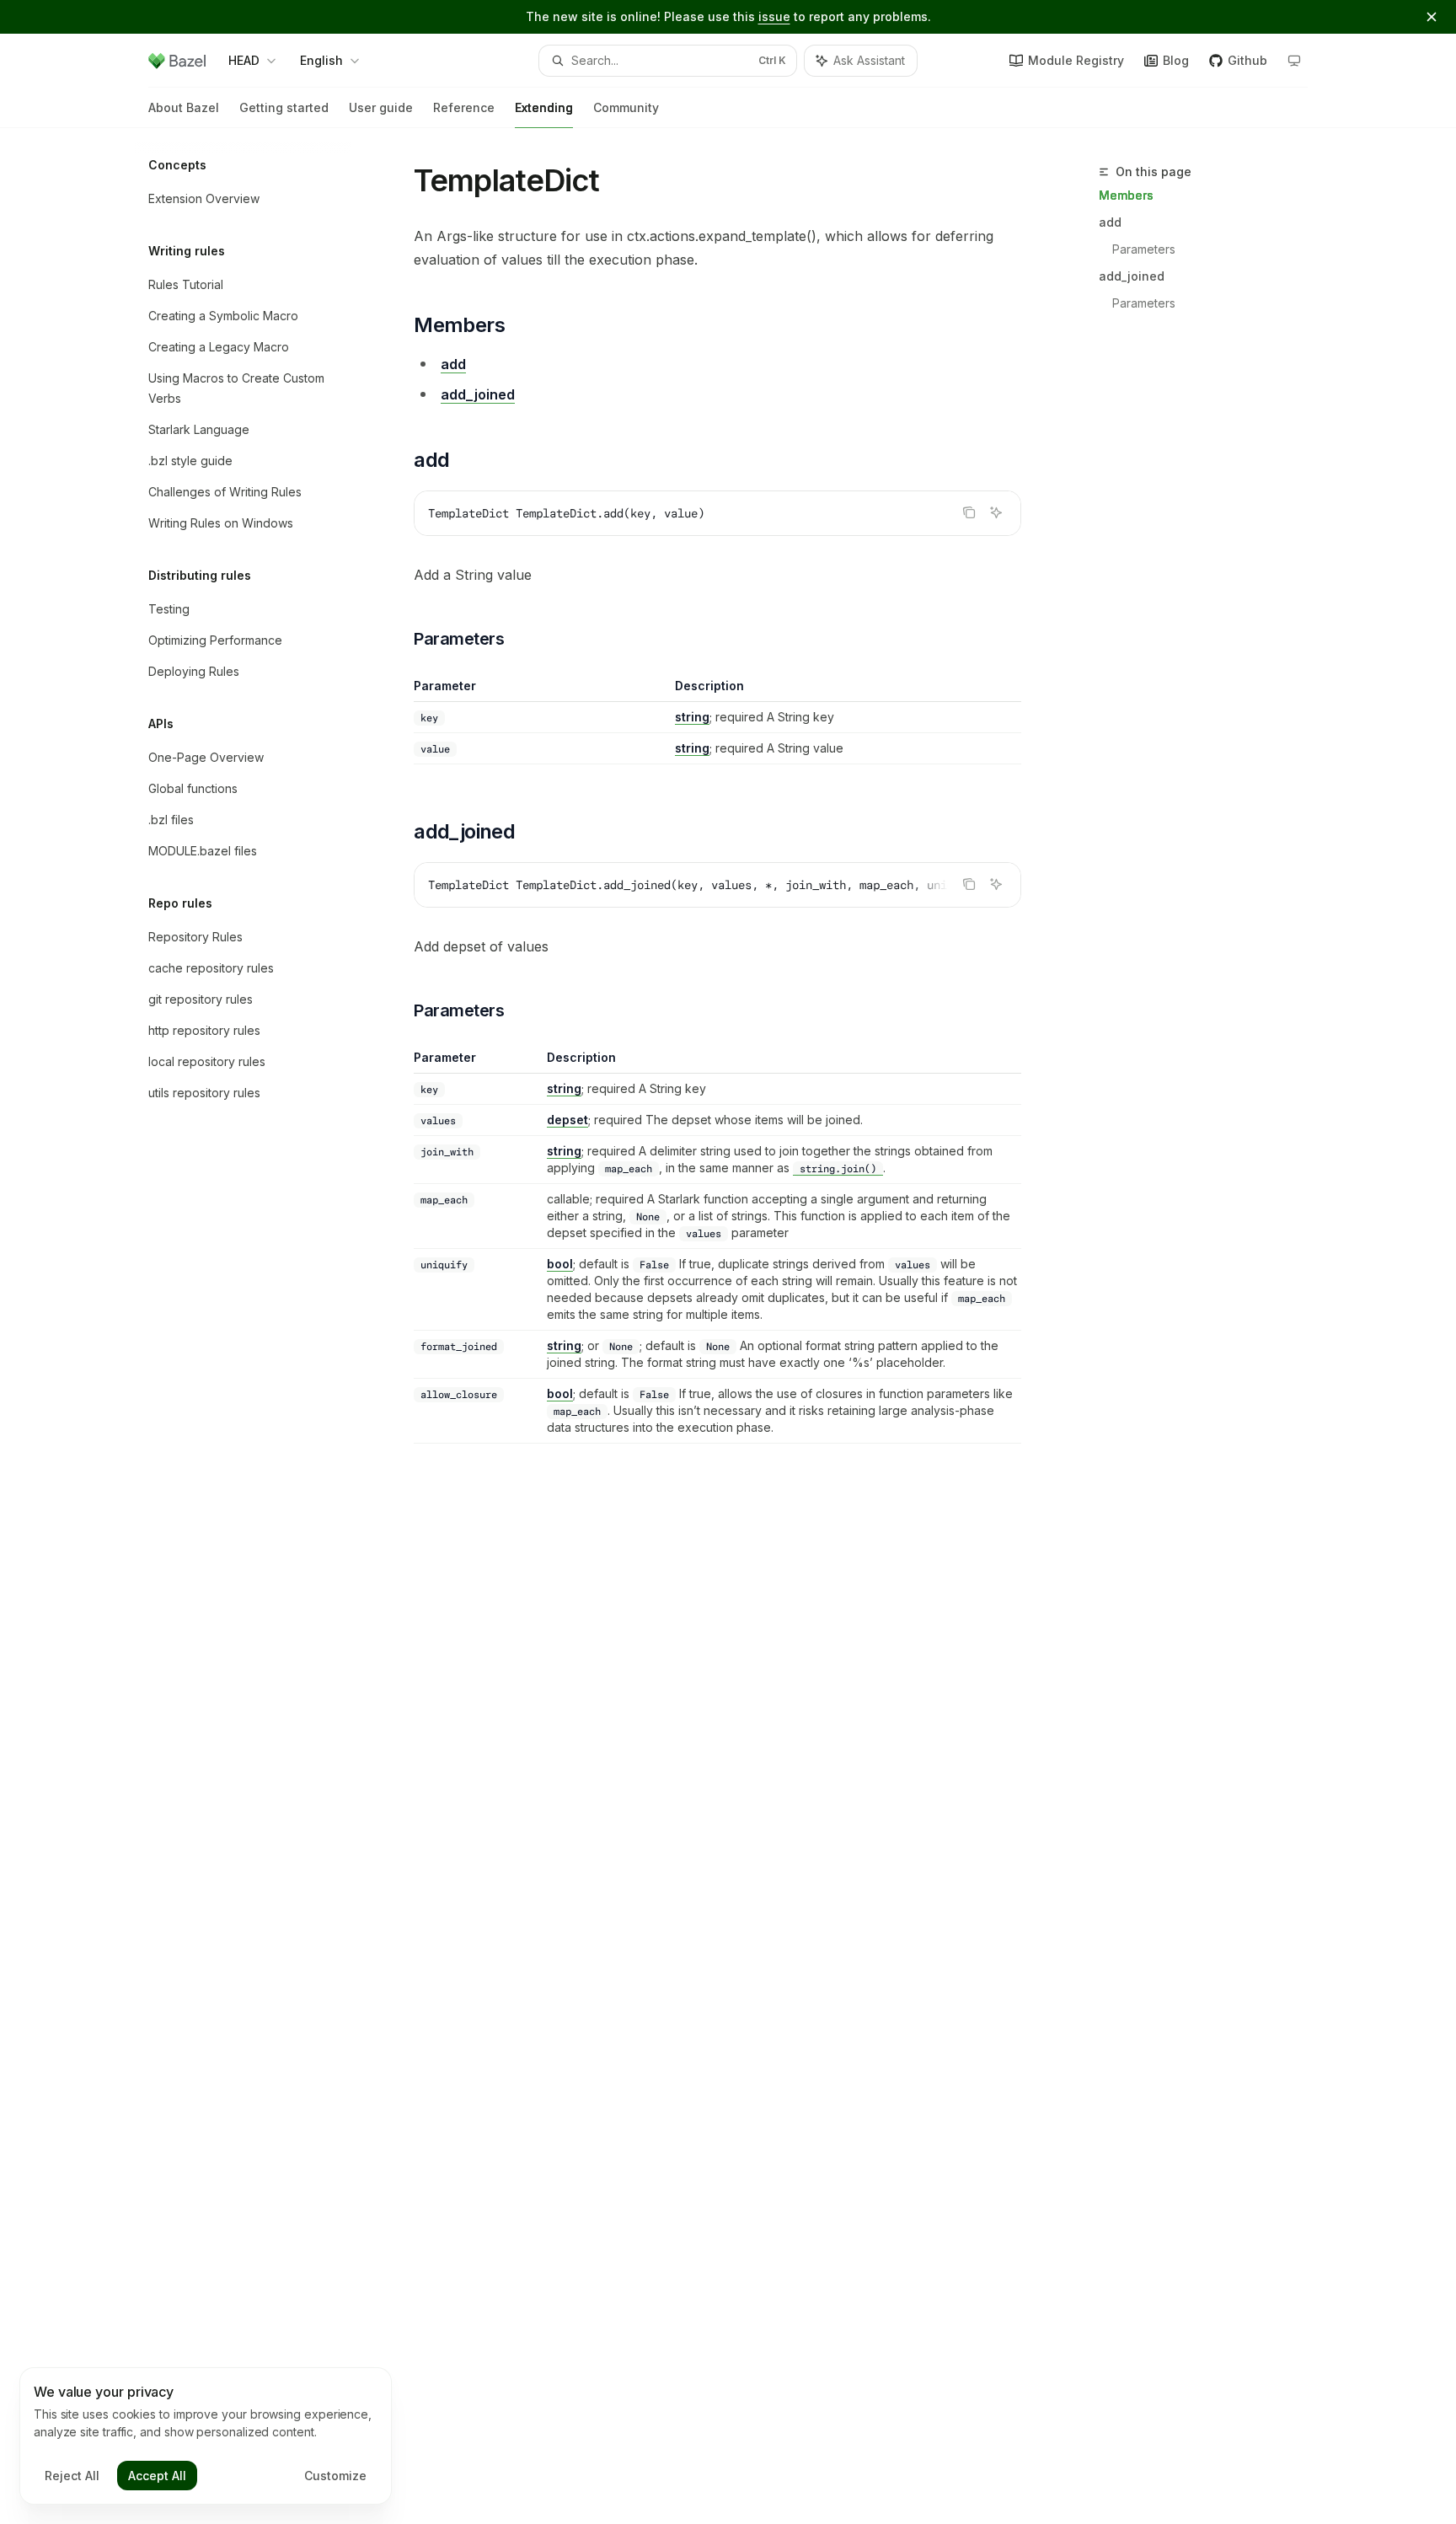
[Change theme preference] (1294, 61)
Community (626, 107)
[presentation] (717, 885)
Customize (335, 2476)
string (692, 717)
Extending (544, 107)
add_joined (1132, 276)
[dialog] (206, 2436)
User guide (381, 107)
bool (560, 1264)
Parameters (1144, 249)
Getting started (284, 107)
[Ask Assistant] (996, 512)
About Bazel (184, 107)
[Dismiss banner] (1432, 17)
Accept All (157, 2476)
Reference (464, 107)
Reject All (72, 2476)
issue (774, 16)
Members (1126, 195)
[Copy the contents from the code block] (969, 512)
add (1110, 222)
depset (567, 1120)
